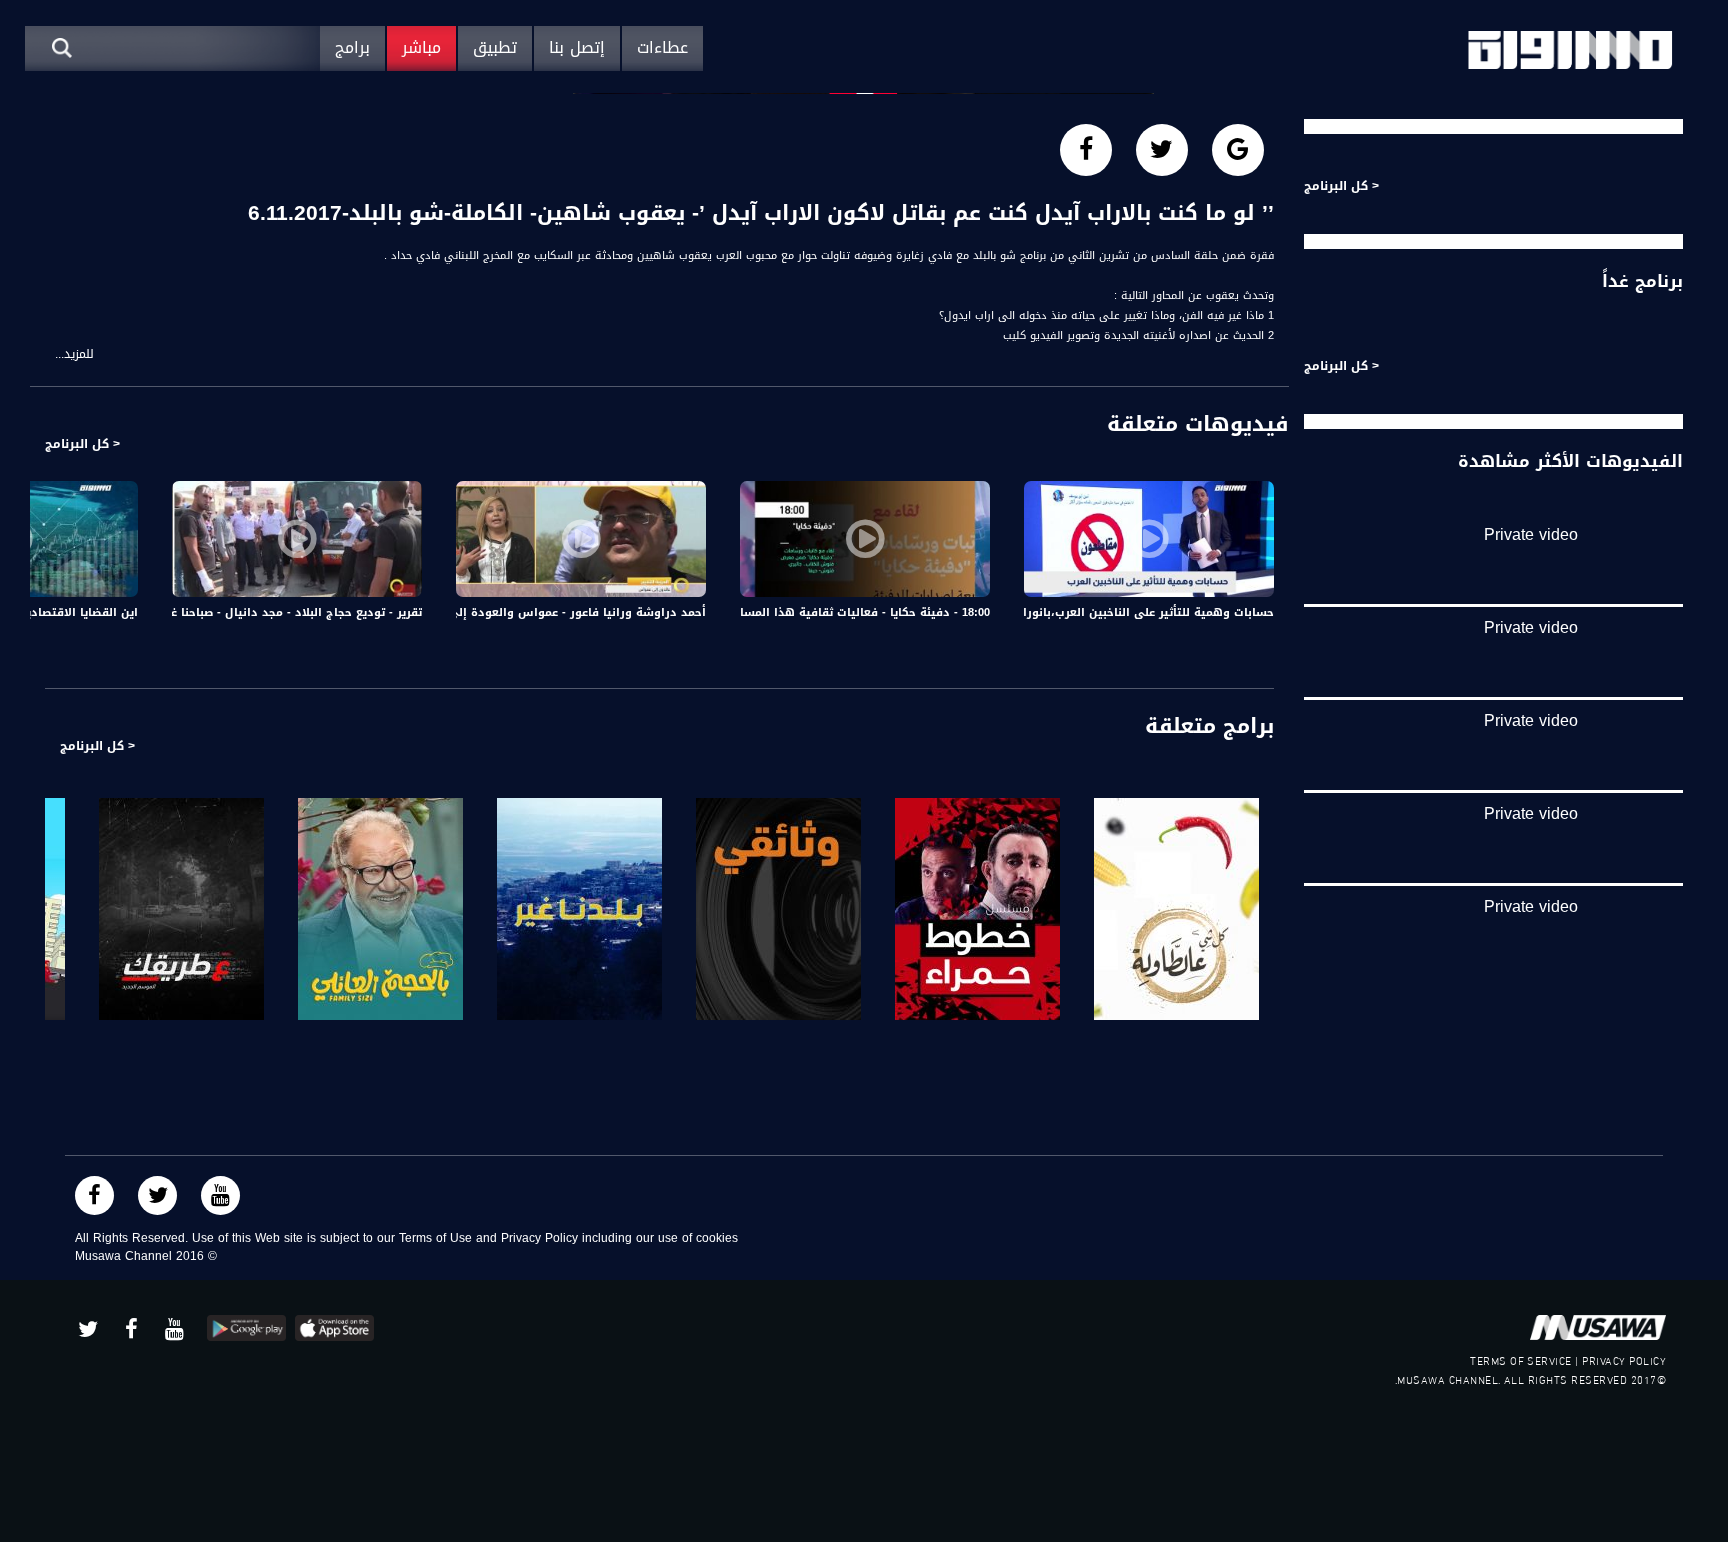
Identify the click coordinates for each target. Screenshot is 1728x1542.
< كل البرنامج (82, 444)
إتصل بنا (577, 47)
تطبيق (495, 47)
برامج (352, 47)
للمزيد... (74, 354)
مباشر (421, 47)
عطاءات (662, 47)
